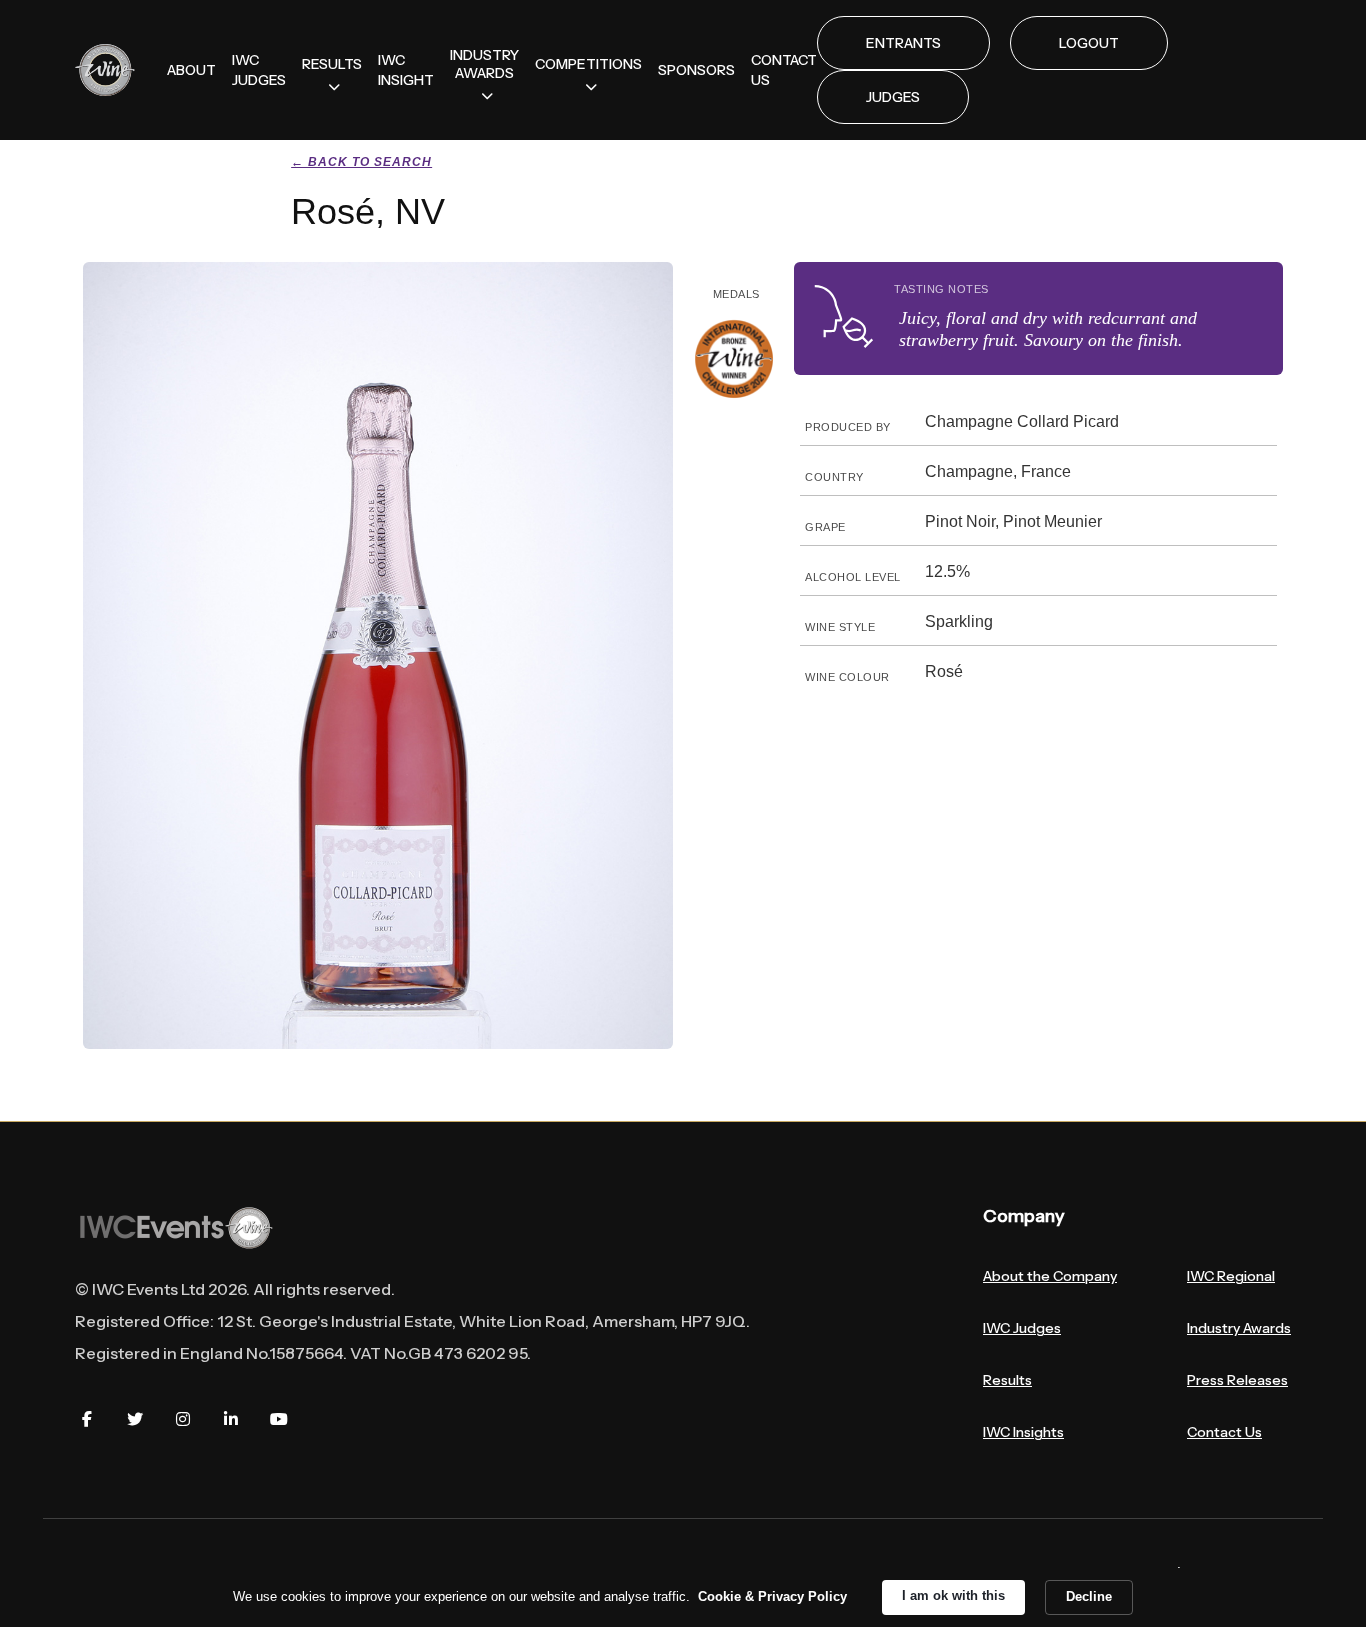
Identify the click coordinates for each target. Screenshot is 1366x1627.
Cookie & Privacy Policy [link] (772, 1596)
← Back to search (361, 162)
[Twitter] (135, 1419)
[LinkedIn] (231, 1419)
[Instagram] (183, 1419)
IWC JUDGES (259, 70)
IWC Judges (1022, 1328)
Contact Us (1224, 1432)
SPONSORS (696, 70)
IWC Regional (1231, 1276)
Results (1007, 1380)
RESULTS (332, 64)
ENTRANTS (903, 43)
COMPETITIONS (588, 64)
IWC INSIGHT (406, 70)
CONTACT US (784, 70)
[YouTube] (279, 1419)
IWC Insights (1023, 1432)
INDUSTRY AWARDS (484, 64)
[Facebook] (87, 1419)
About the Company (1050, 1276)
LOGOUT (1089, 43)
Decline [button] (1089, 1596)
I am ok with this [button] (953, 1595)
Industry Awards (1239, 1328)
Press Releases (1237, 1380)
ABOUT (191, 70)
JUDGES (893, 97)
